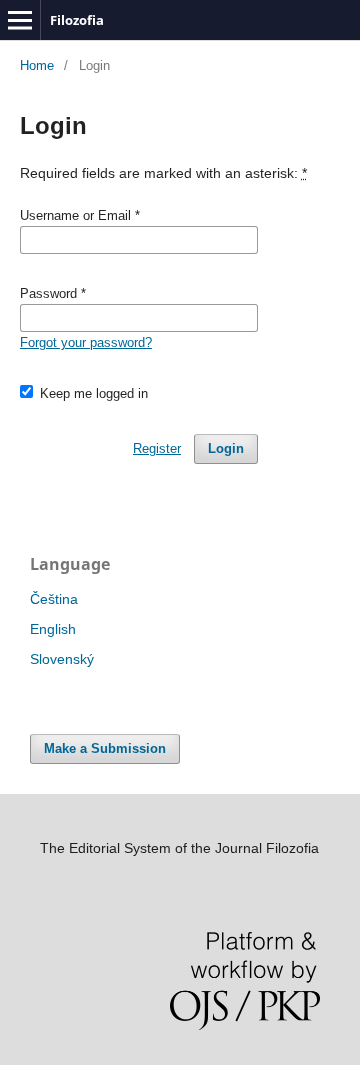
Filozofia (77, 20)
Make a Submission (105, 748)
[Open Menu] (20, 20)
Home (37, 65)
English (53, 629)
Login (226, 448)
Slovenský (62, 659)
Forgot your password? (86, 342)
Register (157, 448)
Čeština (54, 599)
